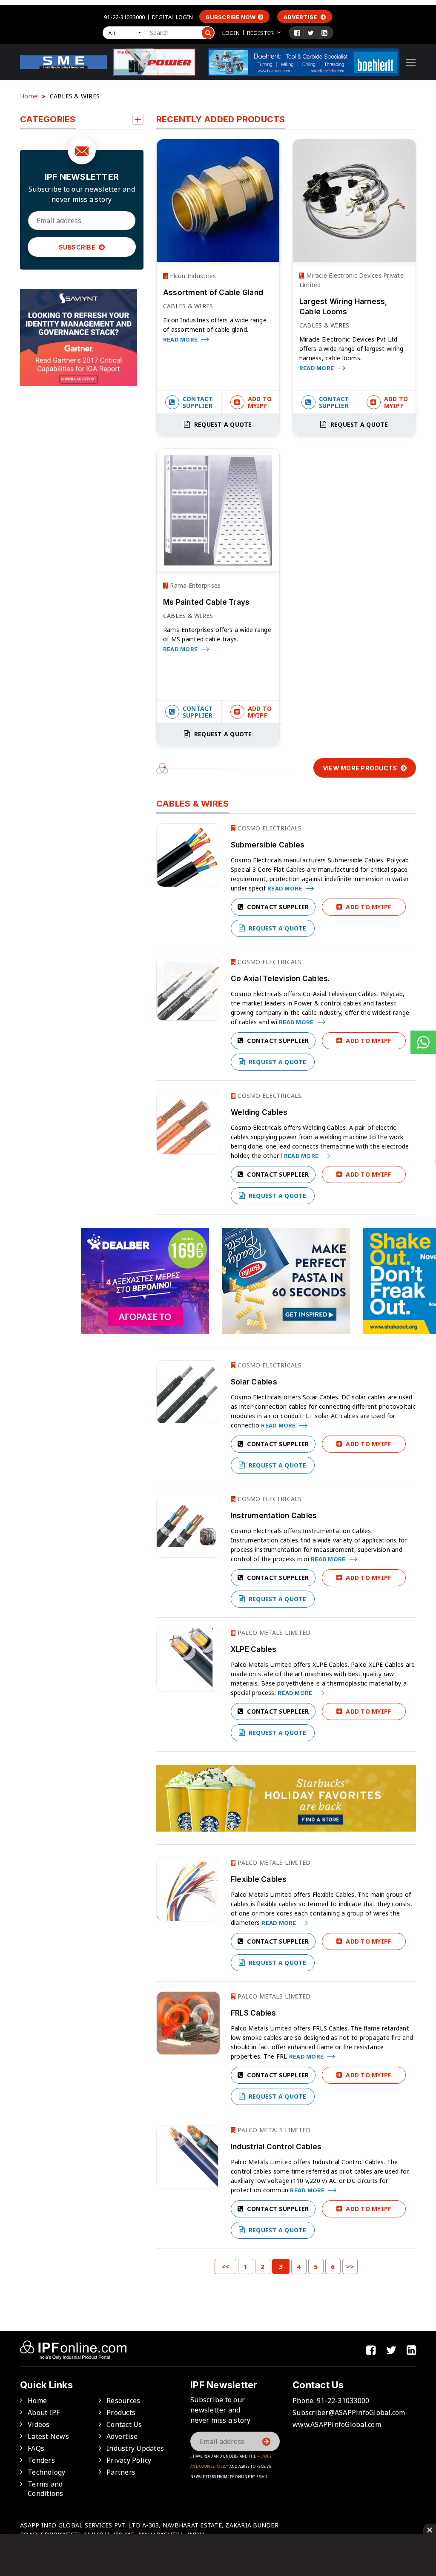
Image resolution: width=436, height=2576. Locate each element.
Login (231, 33)
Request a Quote (222, 424)
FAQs (36, 2448)
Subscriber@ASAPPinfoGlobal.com (349, 2412)
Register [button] (260, 33)
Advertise (301, 17)
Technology (47, 2472)
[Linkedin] (324, 33)
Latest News (48, 2436)
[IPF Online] (63, 61)
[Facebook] (297, 33)
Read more (181, 339)
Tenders (41, 2460)
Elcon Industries (192, 276)
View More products (361, 768)
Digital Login (172, 17)
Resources (123, 2401)
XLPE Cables (254, 1649)
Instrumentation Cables (274, 1516)
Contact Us (124, 2424)
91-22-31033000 (124, 17)
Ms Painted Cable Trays (207, 602)
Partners (121, 2472)
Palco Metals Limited (273, 1633)
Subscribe (78, 247)
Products (121, 2412)
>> (350, 2266)
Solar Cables (254, 1382)
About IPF (44, 2412)
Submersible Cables (268, 845)
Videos (39, 2424)
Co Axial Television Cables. (281, 979)
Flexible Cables (259, 1879)
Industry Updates (135, 2448)
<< (225, 2266)
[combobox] (125, 33)
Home (29, 96)
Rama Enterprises (194, 585)
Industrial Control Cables (276, 2147)
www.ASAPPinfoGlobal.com (337, 2424)
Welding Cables (259, 1112)
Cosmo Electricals (269, 828)
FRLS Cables (254, 2013)
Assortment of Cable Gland (213, 293)
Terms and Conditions (46, 2489)
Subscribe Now (231, 17)
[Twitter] (311, 33)
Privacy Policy (129, 2460)
